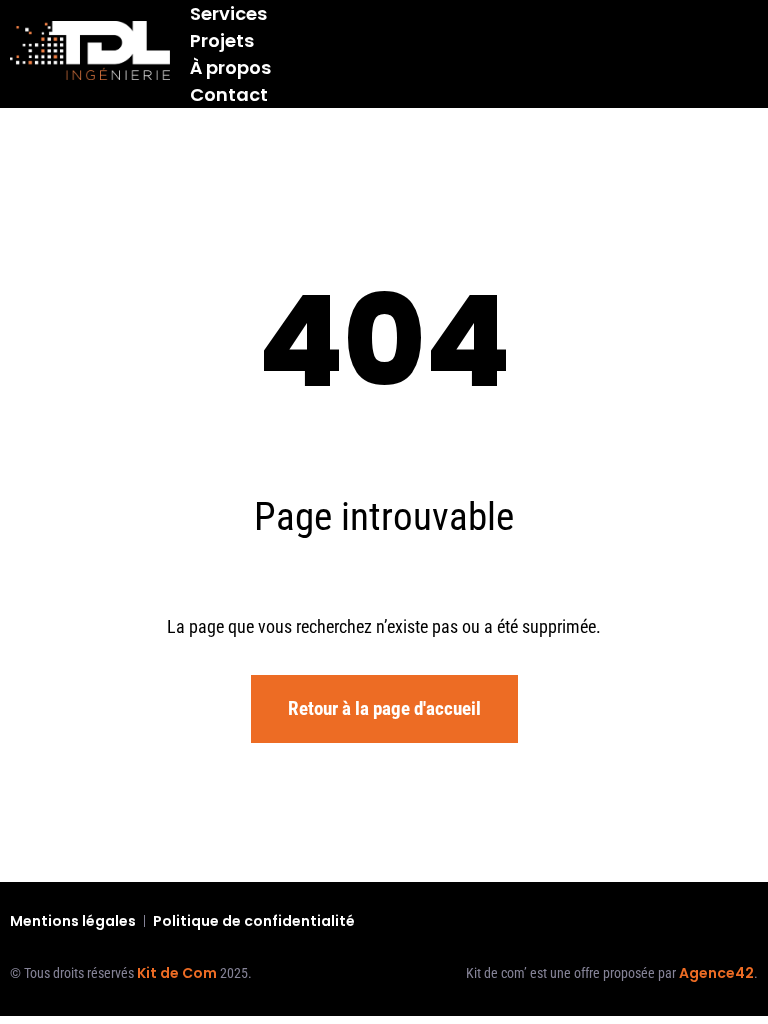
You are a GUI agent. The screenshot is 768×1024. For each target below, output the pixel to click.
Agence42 (716, 973)
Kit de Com (177, 973)
